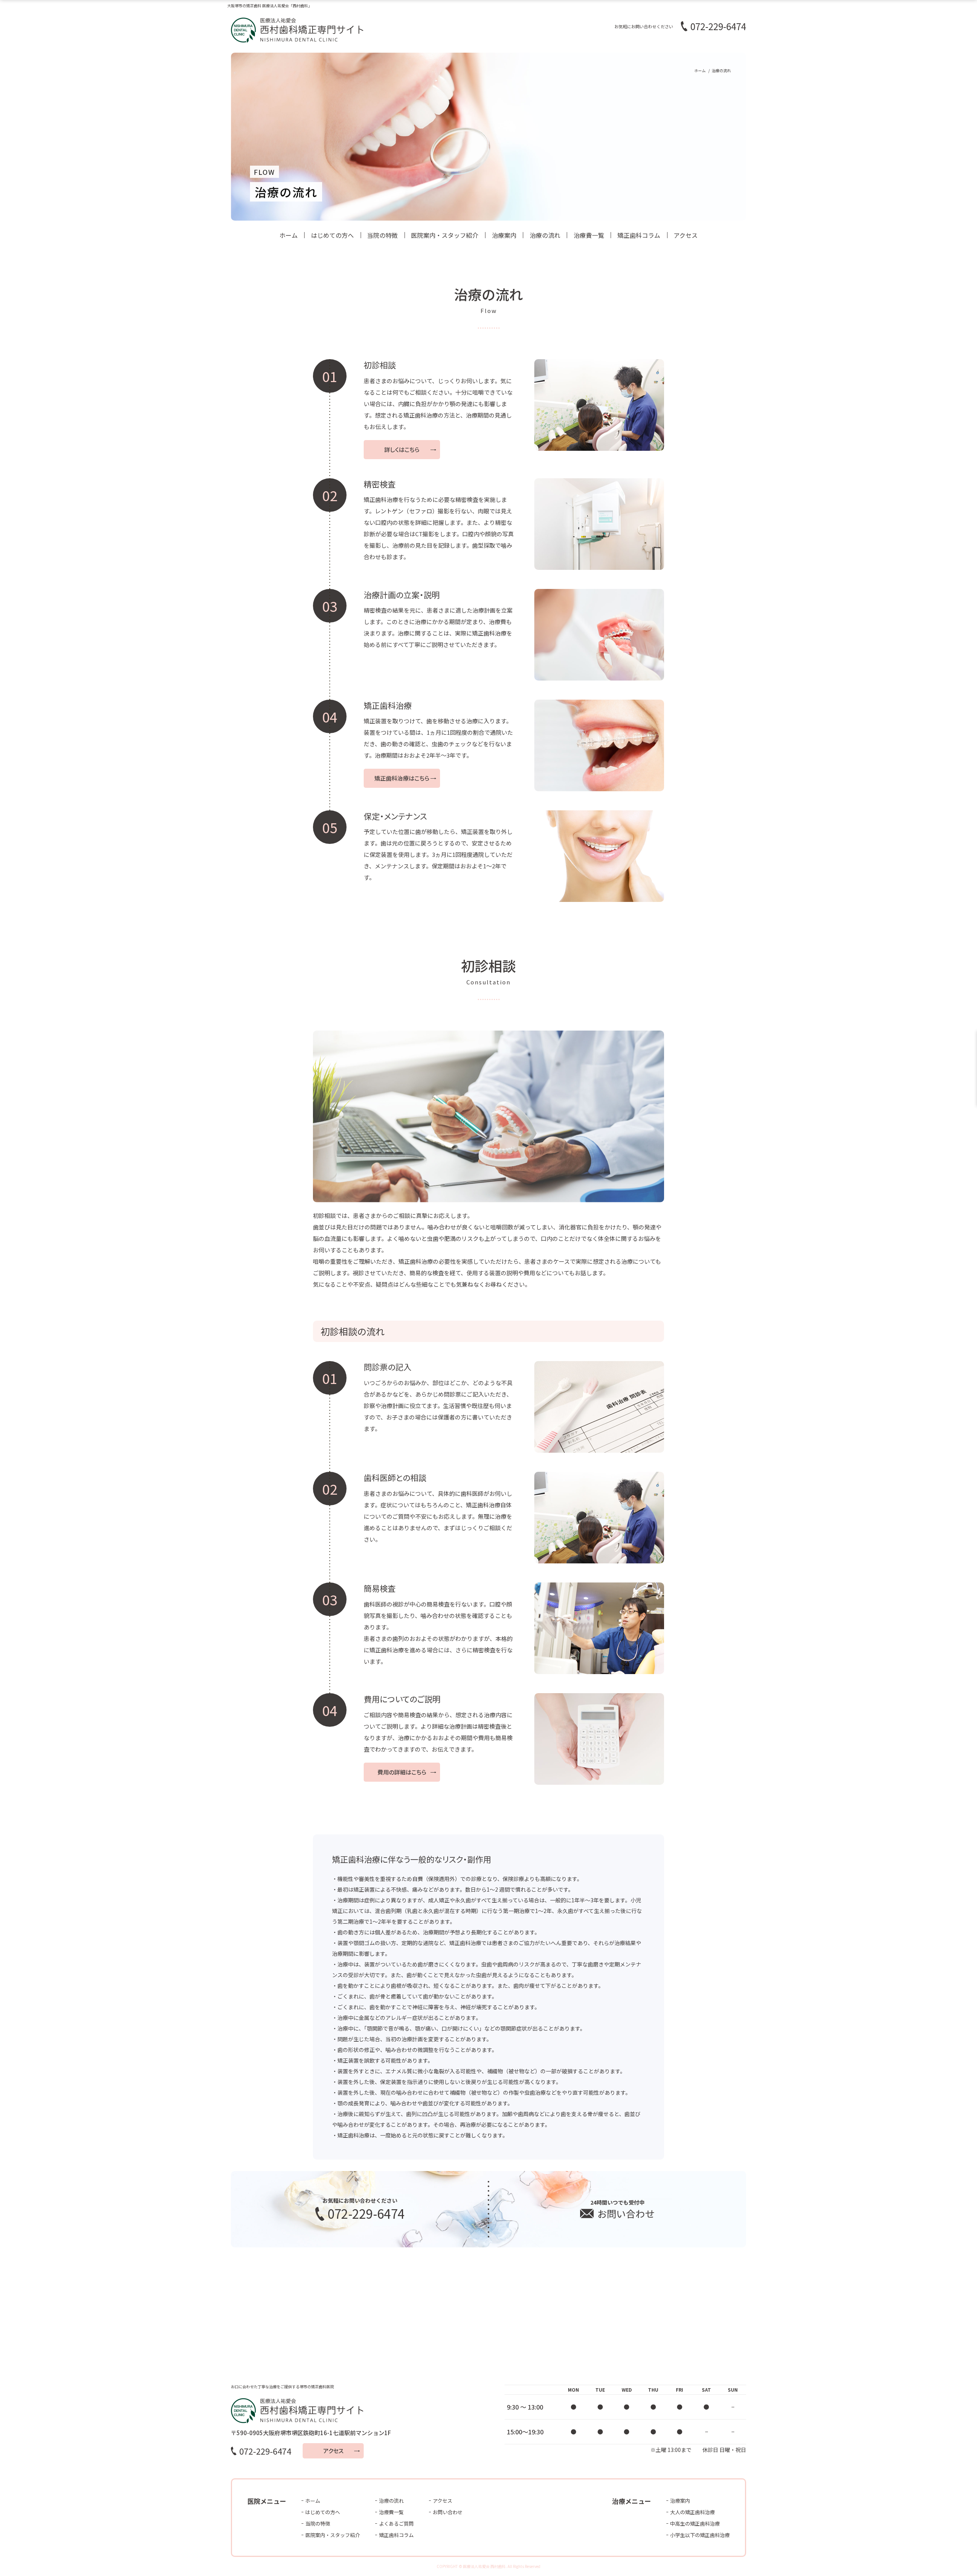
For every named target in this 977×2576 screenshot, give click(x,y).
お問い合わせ (448, 2512)
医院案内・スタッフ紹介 (445, 235)
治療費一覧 (589, 235)
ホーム (289, 235)
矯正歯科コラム (639, 235)
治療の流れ (545, 235)
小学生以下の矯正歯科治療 (700, 2535)
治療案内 (504, 235)
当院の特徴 (382, 235)
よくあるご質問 (396, 2524)
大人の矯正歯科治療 (692, 2512)
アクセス (686, 235)
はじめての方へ (332, 235)
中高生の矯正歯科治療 (695, 2524)
